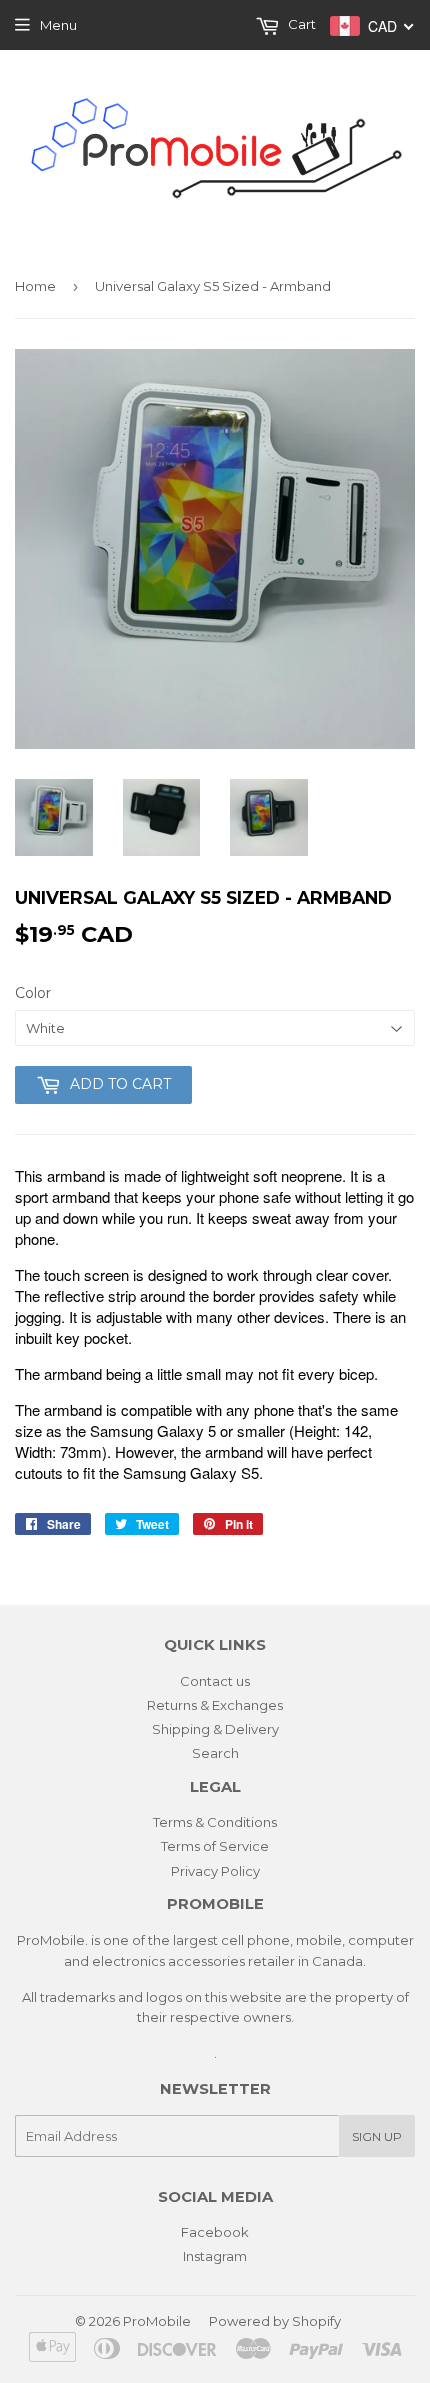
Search (215, 1753)
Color (33, 993)
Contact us (215, 1681)
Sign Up (377, 2136)
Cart (300, 24)
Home (35, 286)
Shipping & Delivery (215, 1729)
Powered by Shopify (275, 2321)
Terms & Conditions (215, 1822)
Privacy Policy (215, 1871)
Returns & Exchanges (215, 1705)
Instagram (215, 2256)
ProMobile (157, 2321)
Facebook (215, 2232)
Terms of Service (215, 1846)
